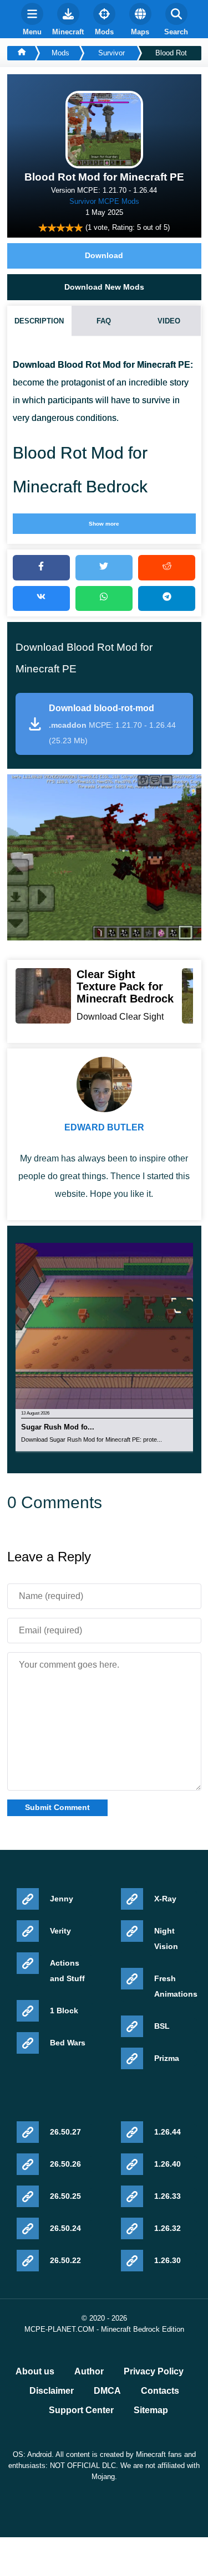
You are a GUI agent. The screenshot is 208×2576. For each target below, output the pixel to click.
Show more (104, 524)
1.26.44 (168, 2132)
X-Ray (165, 1899)
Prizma (167, 2058)
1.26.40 (168, 2164)
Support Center (81, 2410)
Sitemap (151, 2410)
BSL (162, 2026)
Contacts (160, 2391)
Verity (60, 1931)
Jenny (62, 1899)
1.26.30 (168, 2260)
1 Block (64, 2011)
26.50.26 (65, 2164)
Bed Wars (68, 2043)
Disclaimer (52, 2391)
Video (169, 321)
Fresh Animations (176, 1986)
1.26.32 (168, 2228)
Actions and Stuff (67, 1971)
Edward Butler (104, 1127)
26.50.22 (65, 2260)
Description (39, 321)
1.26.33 (168, 2196)
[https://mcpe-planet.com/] (21, 53)
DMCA (107, 2391)
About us (35, 2372)
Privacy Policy (154, 2372)
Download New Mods (104, 287)
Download (104, 255)
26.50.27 (65, 2132)
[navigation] (32, 19)
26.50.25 (65, 2196)
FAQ (104, 321)
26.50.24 (65, 2228)
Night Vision (166, 1939)
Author (89, 2372)
